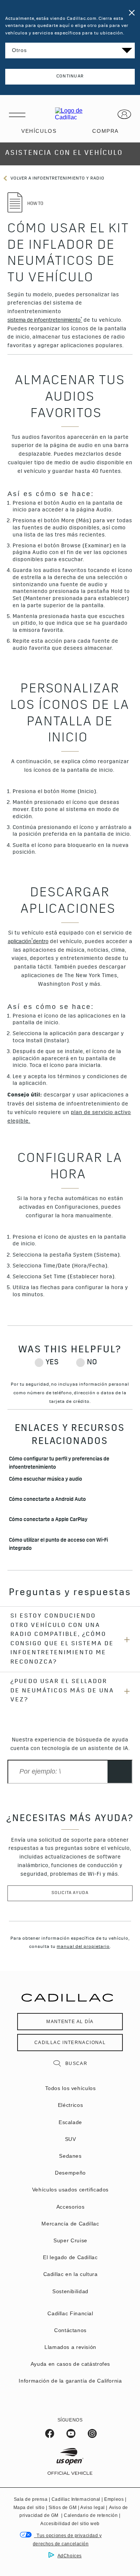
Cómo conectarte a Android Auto (47, 1500)
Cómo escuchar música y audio (46, 1480)
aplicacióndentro (28, 941)
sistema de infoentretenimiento (45, 320)
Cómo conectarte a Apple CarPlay (48, 1520)
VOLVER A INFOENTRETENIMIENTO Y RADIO (57, 179)
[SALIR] (130, 10)
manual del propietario (83, 1947)
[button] (45, 321)
